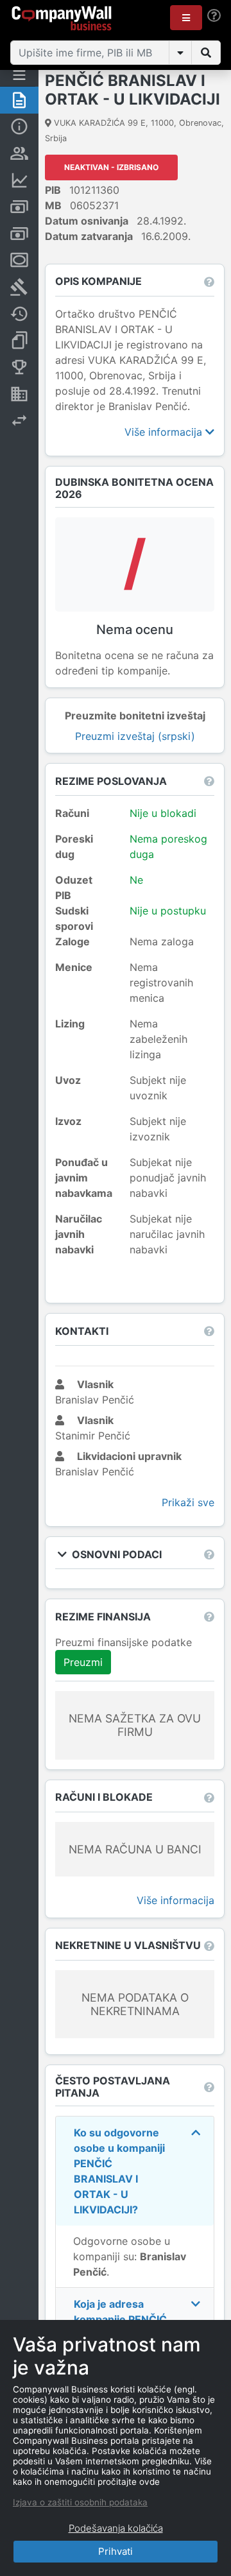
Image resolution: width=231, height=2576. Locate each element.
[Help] (214, 16)
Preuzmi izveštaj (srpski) (135, 736)
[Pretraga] (206, 53)
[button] (186, 18)
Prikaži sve (188, 1502)
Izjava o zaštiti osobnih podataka (80, 2502)
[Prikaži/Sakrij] (180, 53)
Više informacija (165, 432)
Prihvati (116, 2551)
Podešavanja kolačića (116, 2528)
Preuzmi (83, 1662)
